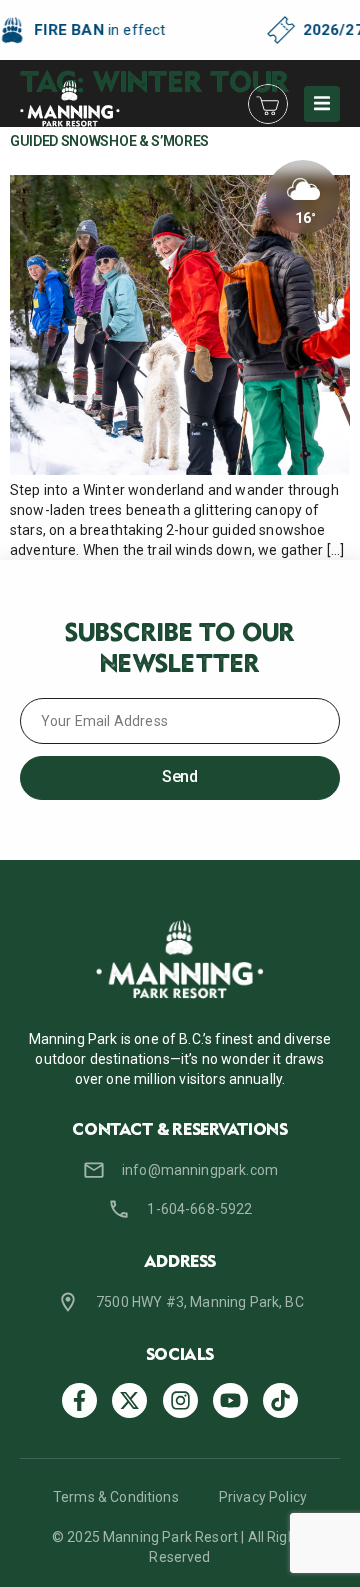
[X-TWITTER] (129, 1400)
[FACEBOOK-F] (79, 1400)
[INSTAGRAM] (180, 1400)
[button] (322, 104)
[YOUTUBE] (230, 1400)
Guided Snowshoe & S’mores (109, 141)
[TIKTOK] (280, 1400)
